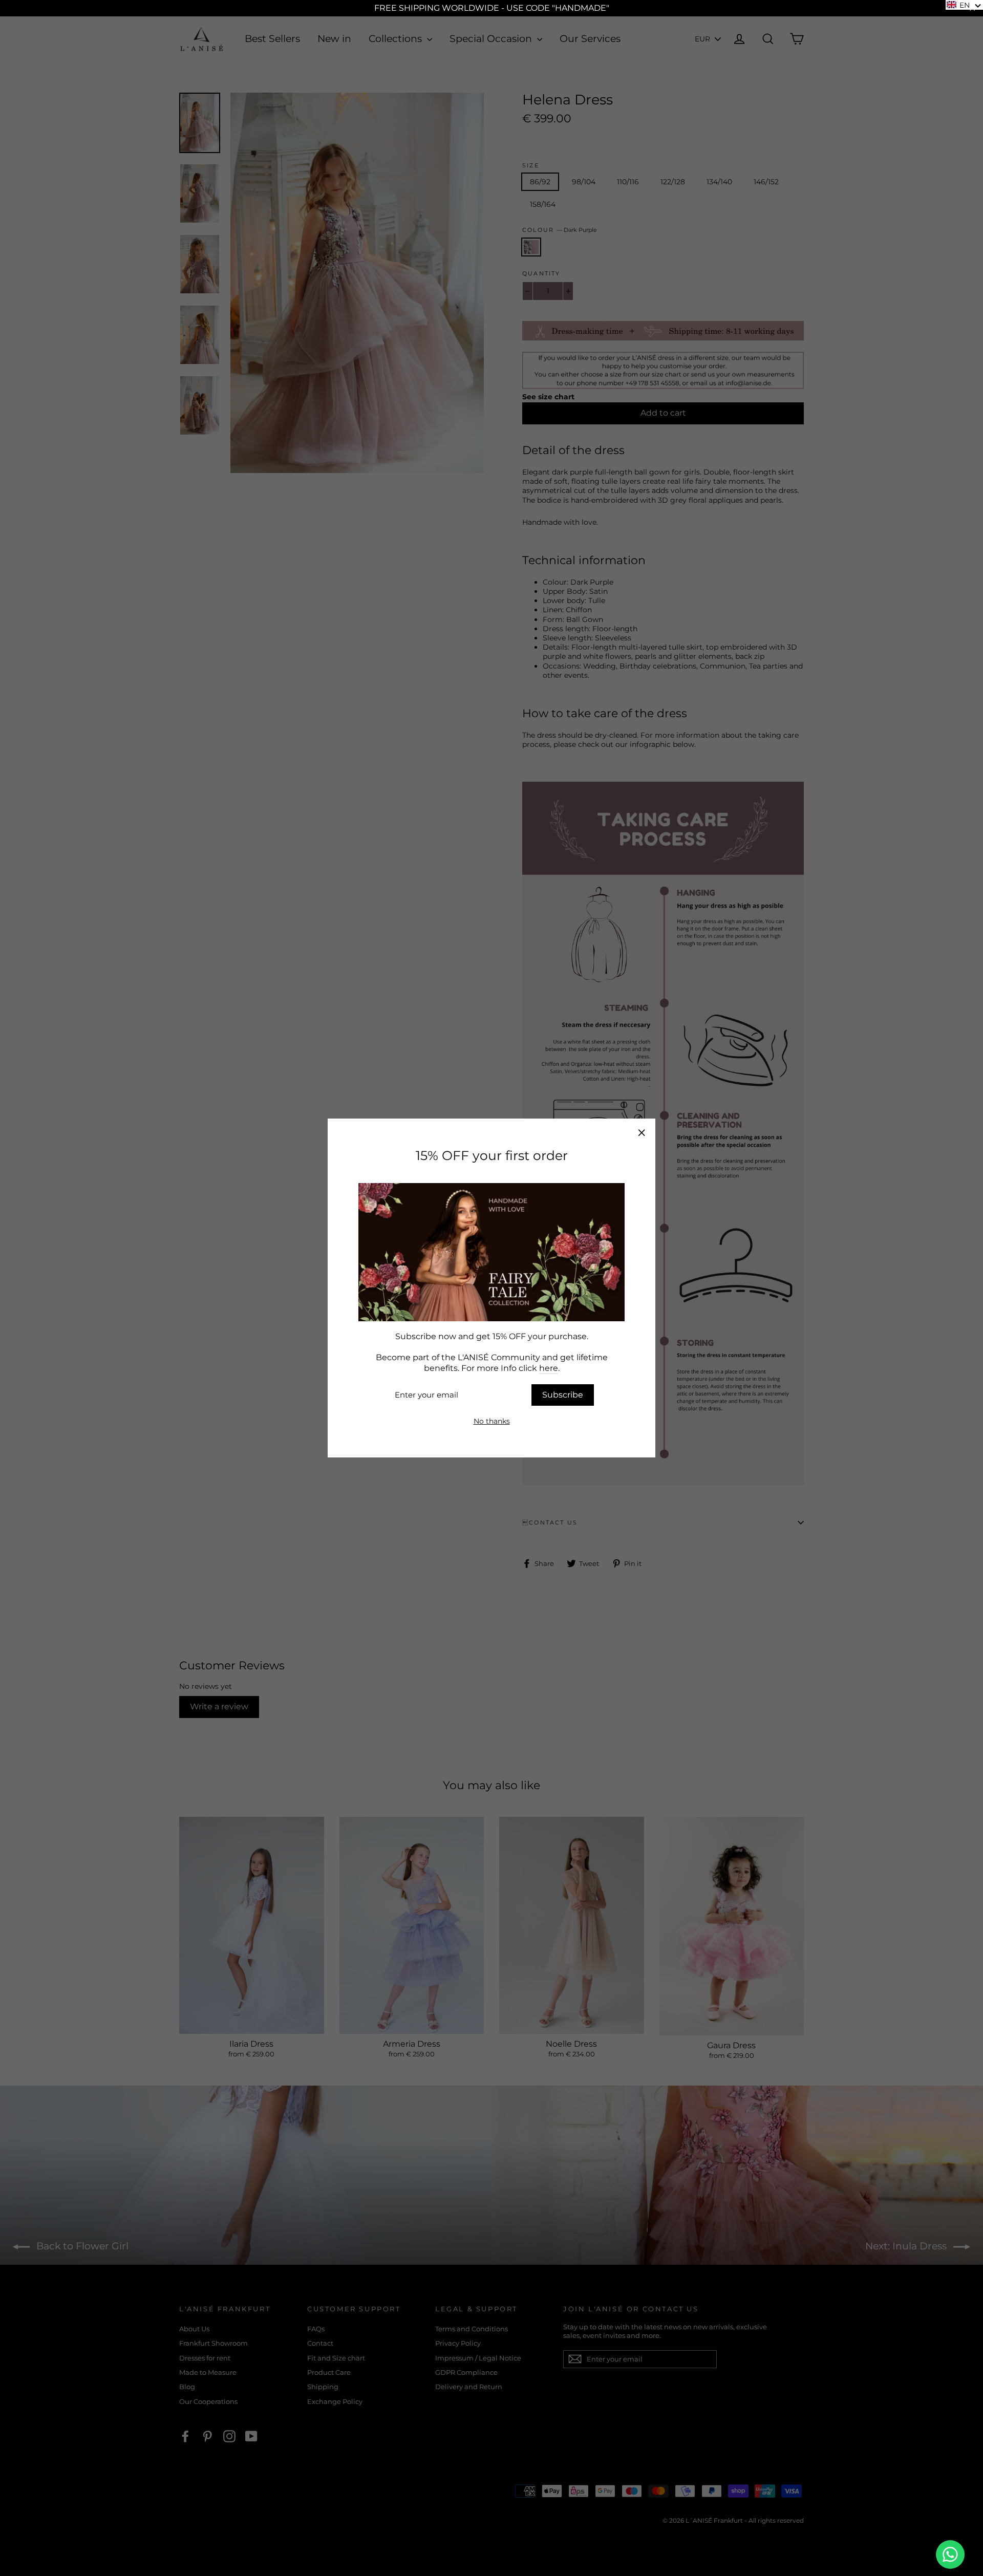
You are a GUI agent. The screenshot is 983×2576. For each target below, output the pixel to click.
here (549, 1368)
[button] (964, 5)
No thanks (492, 1421)
